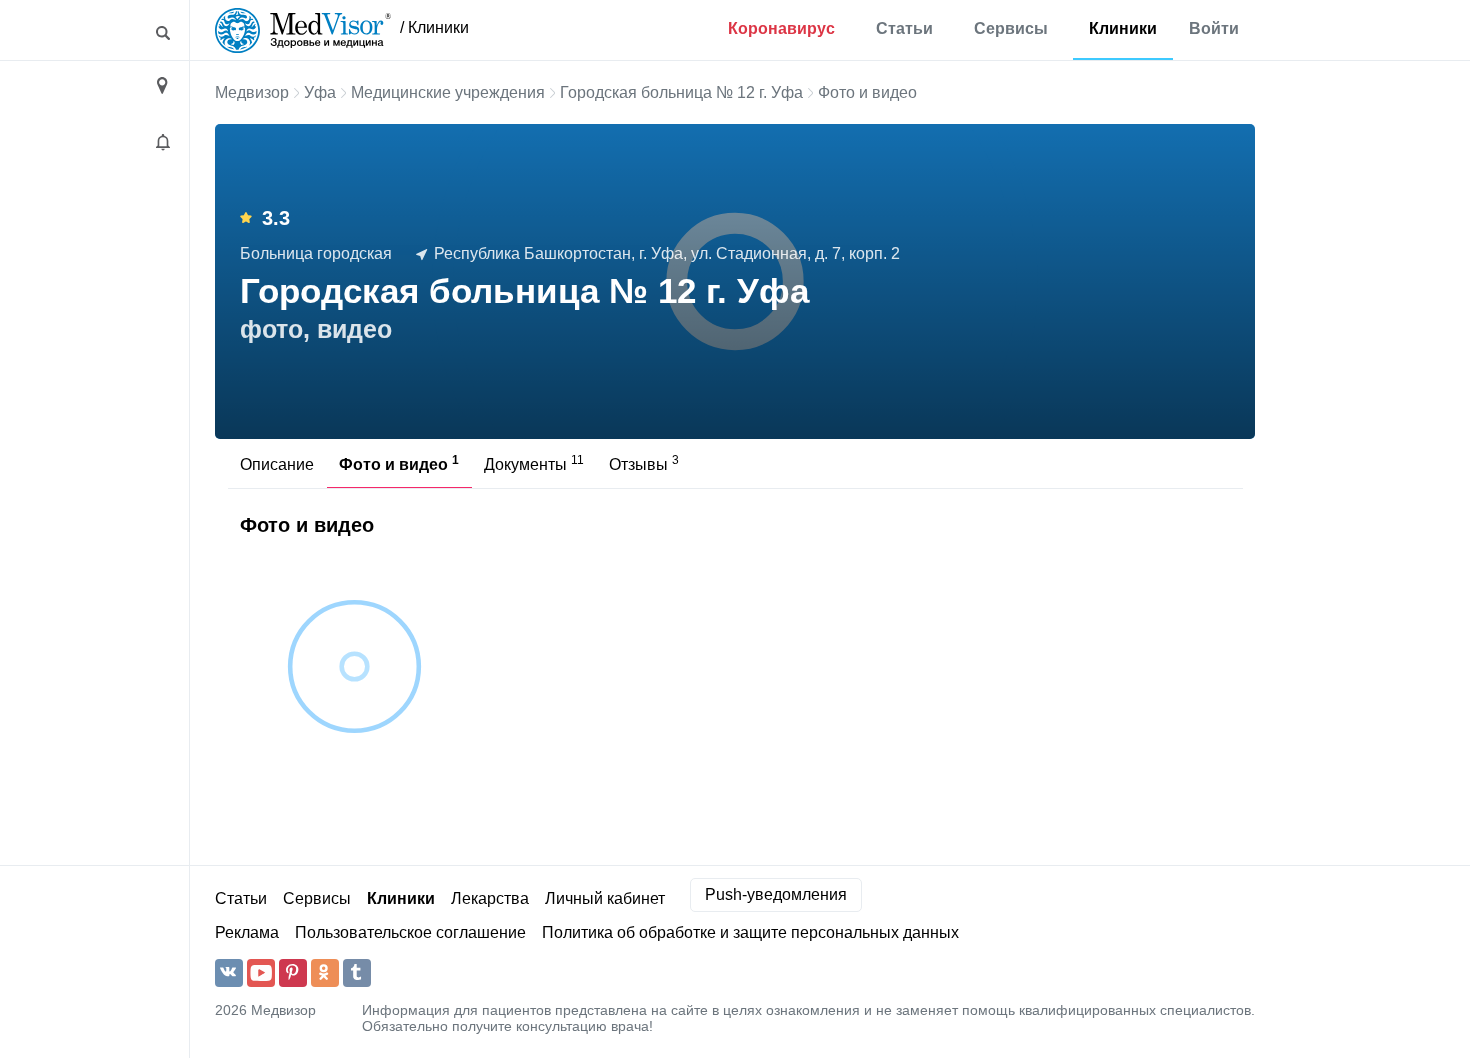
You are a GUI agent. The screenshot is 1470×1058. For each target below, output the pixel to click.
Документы (534, 463)
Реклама (247, 932)
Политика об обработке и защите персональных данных (750, 932)
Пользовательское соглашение (410, 932)
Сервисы (1011, 28)
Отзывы (644, 463)
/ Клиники (434, 27)
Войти (1214, 28)
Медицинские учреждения (448, 92)
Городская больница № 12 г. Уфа (681, 92)
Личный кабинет (605, 898)
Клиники (1123, 28)
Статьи (904, 28)
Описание (277, 464)
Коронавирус (781, 28)
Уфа (320, 92)
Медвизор (252, 92)
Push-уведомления (776, 894)
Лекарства (490, 898)
